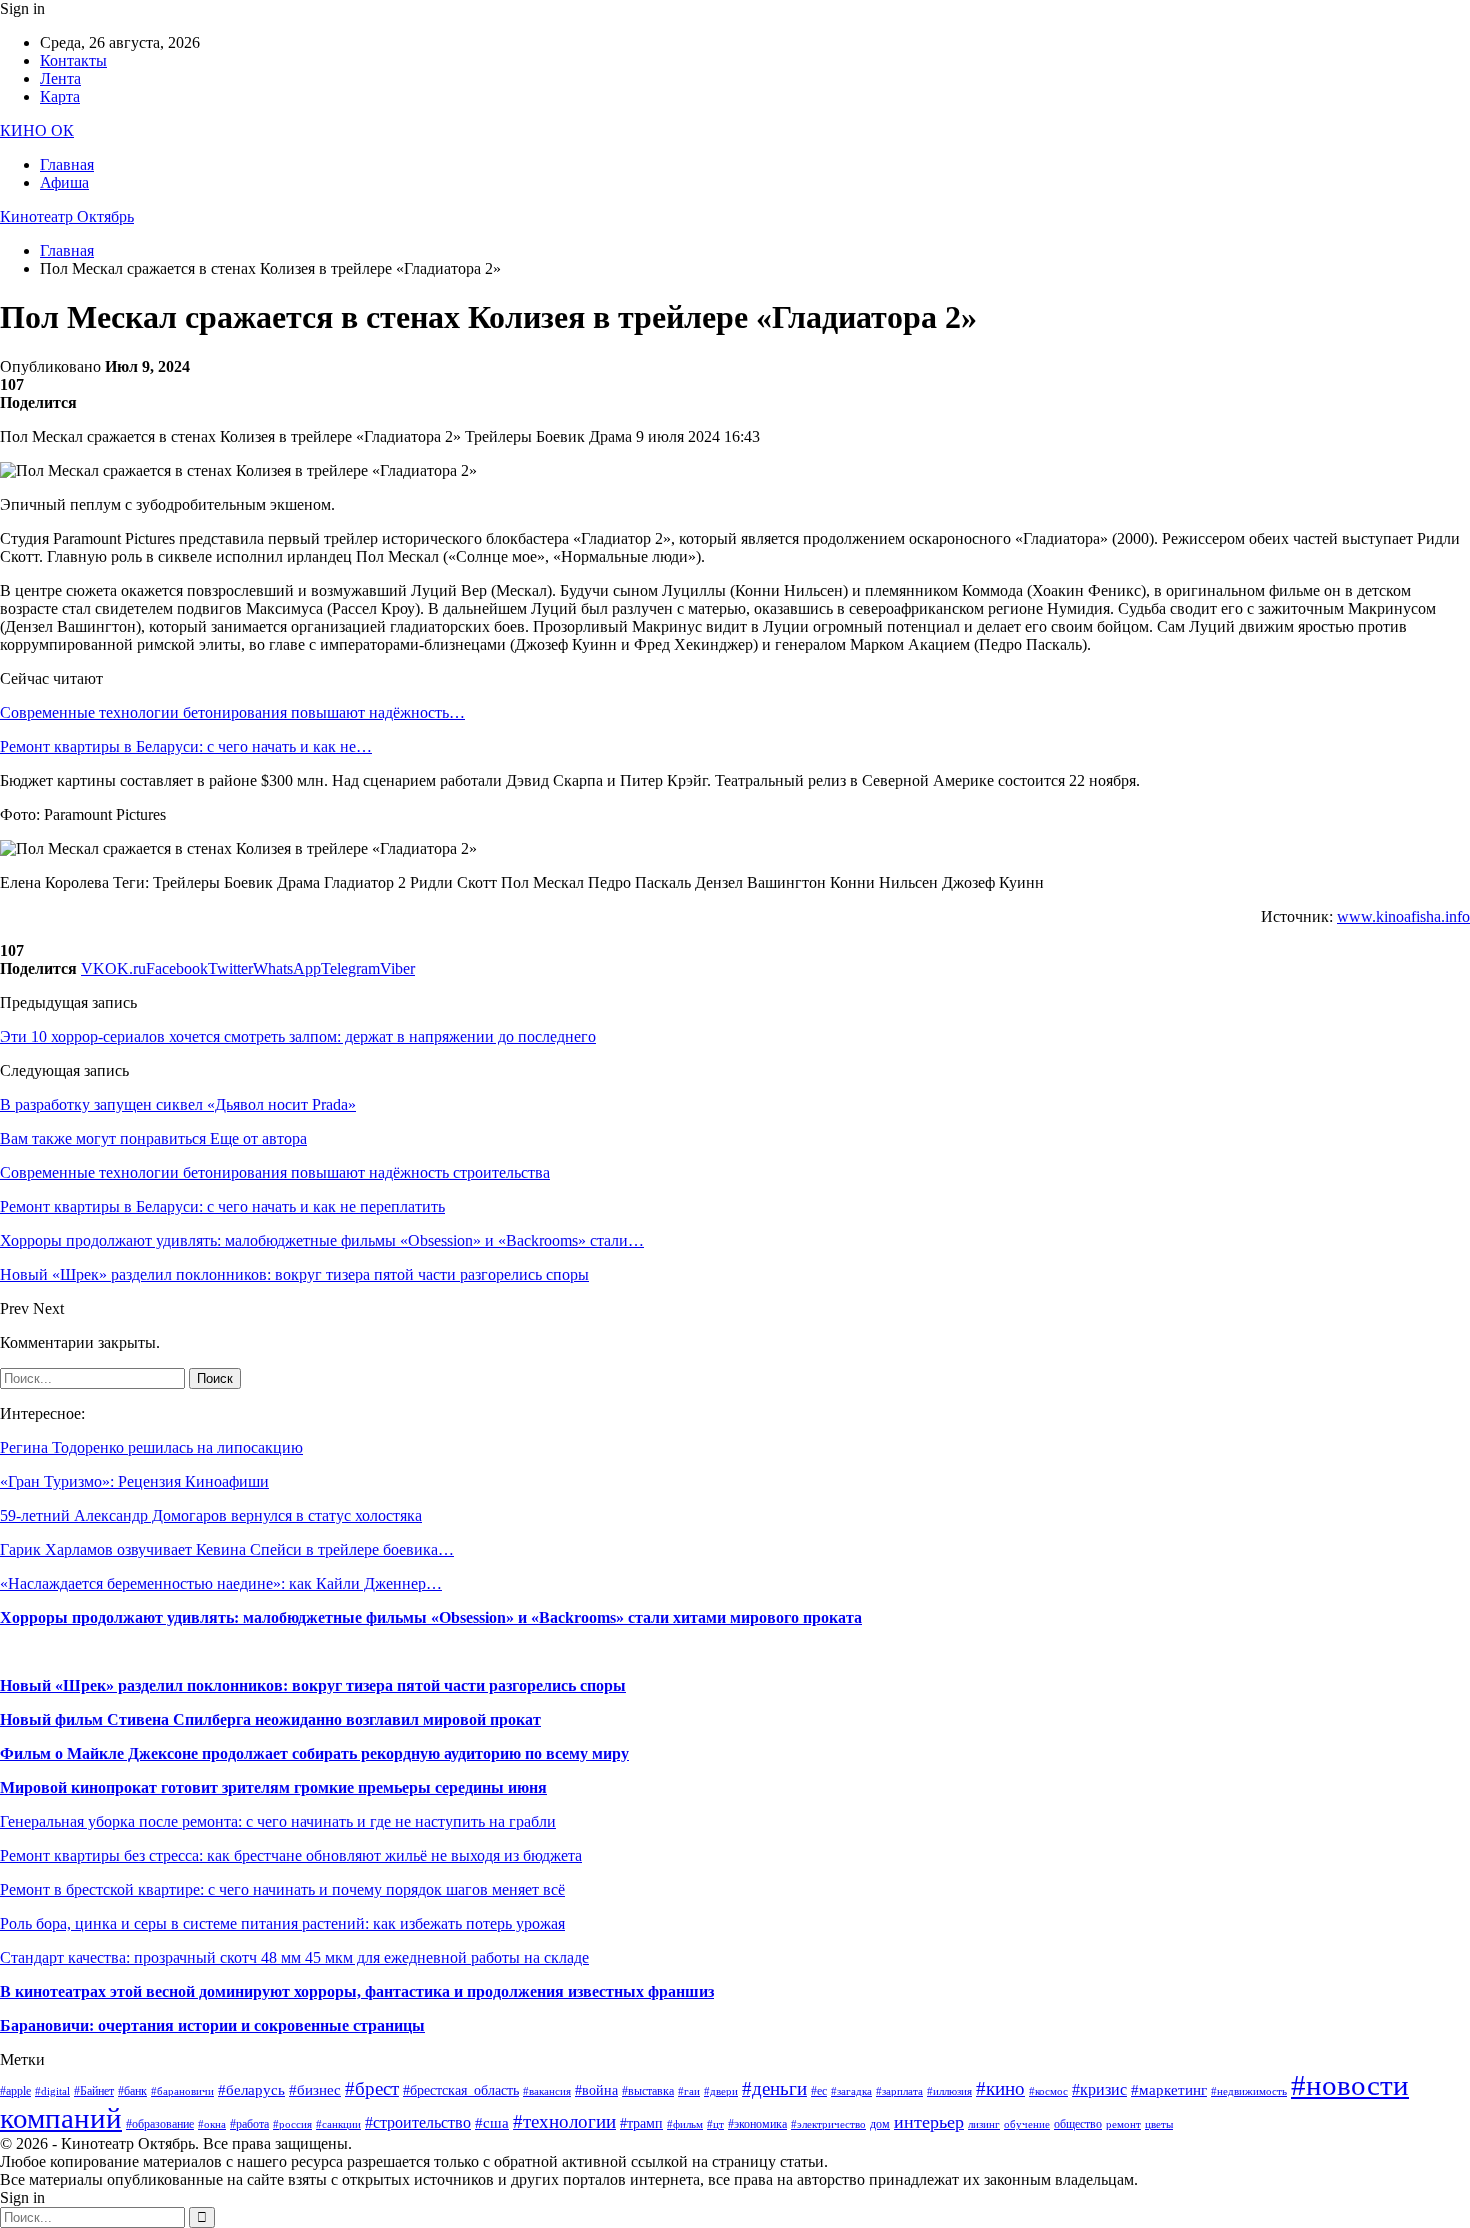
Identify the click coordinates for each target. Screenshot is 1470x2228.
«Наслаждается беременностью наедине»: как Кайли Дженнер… (221, 1583)
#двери (721, 2091)
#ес (819, 2091)
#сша (492, 2123)
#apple (15, 2091)
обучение (1027, 2124)
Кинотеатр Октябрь (67, 216)
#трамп (641, 2123)
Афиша (64, 182)
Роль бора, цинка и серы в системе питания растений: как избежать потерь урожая (282, 1923)
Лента (60, 78)
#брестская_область (461, 2090)
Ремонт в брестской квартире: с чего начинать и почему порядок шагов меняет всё (282, 1889)
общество (1078, 2124)
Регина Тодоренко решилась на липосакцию (151, 1447)
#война (596, 2090)
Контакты (73, 60)
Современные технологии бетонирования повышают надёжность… (232, 712)
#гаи (689, 2091)
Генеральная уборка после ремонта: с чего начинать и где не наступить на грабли (278, 1821)
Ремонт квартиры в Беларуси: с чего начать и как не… (186, 746)
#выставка (648, 2091)
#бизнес (315, 2090)
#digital (52, 2091)
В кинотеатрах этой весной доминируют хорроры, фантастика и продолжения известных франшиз (357, 1991)
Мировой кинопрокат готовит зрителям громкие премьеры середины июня (273, 1787)
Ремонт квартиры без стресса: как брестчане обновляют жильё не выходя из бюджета (291, 1855)
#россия (292, 2124)
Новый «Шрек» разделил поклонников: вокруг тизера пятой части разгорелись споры (313, 1685)
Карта (60, 96)
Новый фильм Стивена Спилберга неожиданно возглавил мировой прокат (270, 1719)
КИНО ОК (37, 130)
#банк (132, 2091)
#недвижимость (1249, 2091)
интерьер (929, 2122)
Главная (67, 164)
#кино (1000, 2088)
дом (880, 2124)
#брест (372, 2088)
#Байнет (94, 2091)
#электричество (828, 2124)
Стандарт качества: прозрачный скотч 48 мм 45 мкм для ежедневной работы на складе (294, 1957)
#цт (715, 2124)
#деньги (774, 2088)
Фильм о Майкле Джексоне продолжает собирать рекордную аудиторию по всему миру (314, 1753)
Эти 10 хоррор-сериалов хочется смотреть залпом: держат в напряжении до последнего (298, 1036)
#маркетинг (1169, 2090)
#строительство (418, 2122)
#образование (160, 2124)
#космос (1048, 2091)
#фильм (685, 2124)
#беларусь (251, 2090)
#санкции (338, 2124)
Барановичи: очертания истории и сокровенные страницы (212, 2025)
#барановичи (182, 2091)
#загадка (851, 2091)
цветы (1159, 2124)
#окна (212, 2124)
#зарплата (899, 2091)
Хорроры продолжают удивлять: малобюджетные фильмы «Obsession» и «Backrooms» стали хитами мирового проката (431, 1617)
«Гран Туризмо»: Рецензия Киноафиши (134, 1481)
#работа (249, 2124)
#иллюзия (949, 2091)
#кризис (1099, 2089)
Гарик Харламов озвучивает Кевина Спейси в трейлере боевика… (227, 1549)
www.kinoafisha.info (1403, 916)
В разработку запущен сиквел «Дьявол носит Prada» (178, 1104)
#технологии (564, 2121)
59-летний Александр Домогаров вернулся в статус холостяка (211, 1515)
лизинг (984, 2124)
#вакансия (547, 2091)
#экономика (757, 2124)
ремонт (1123, 2124)
